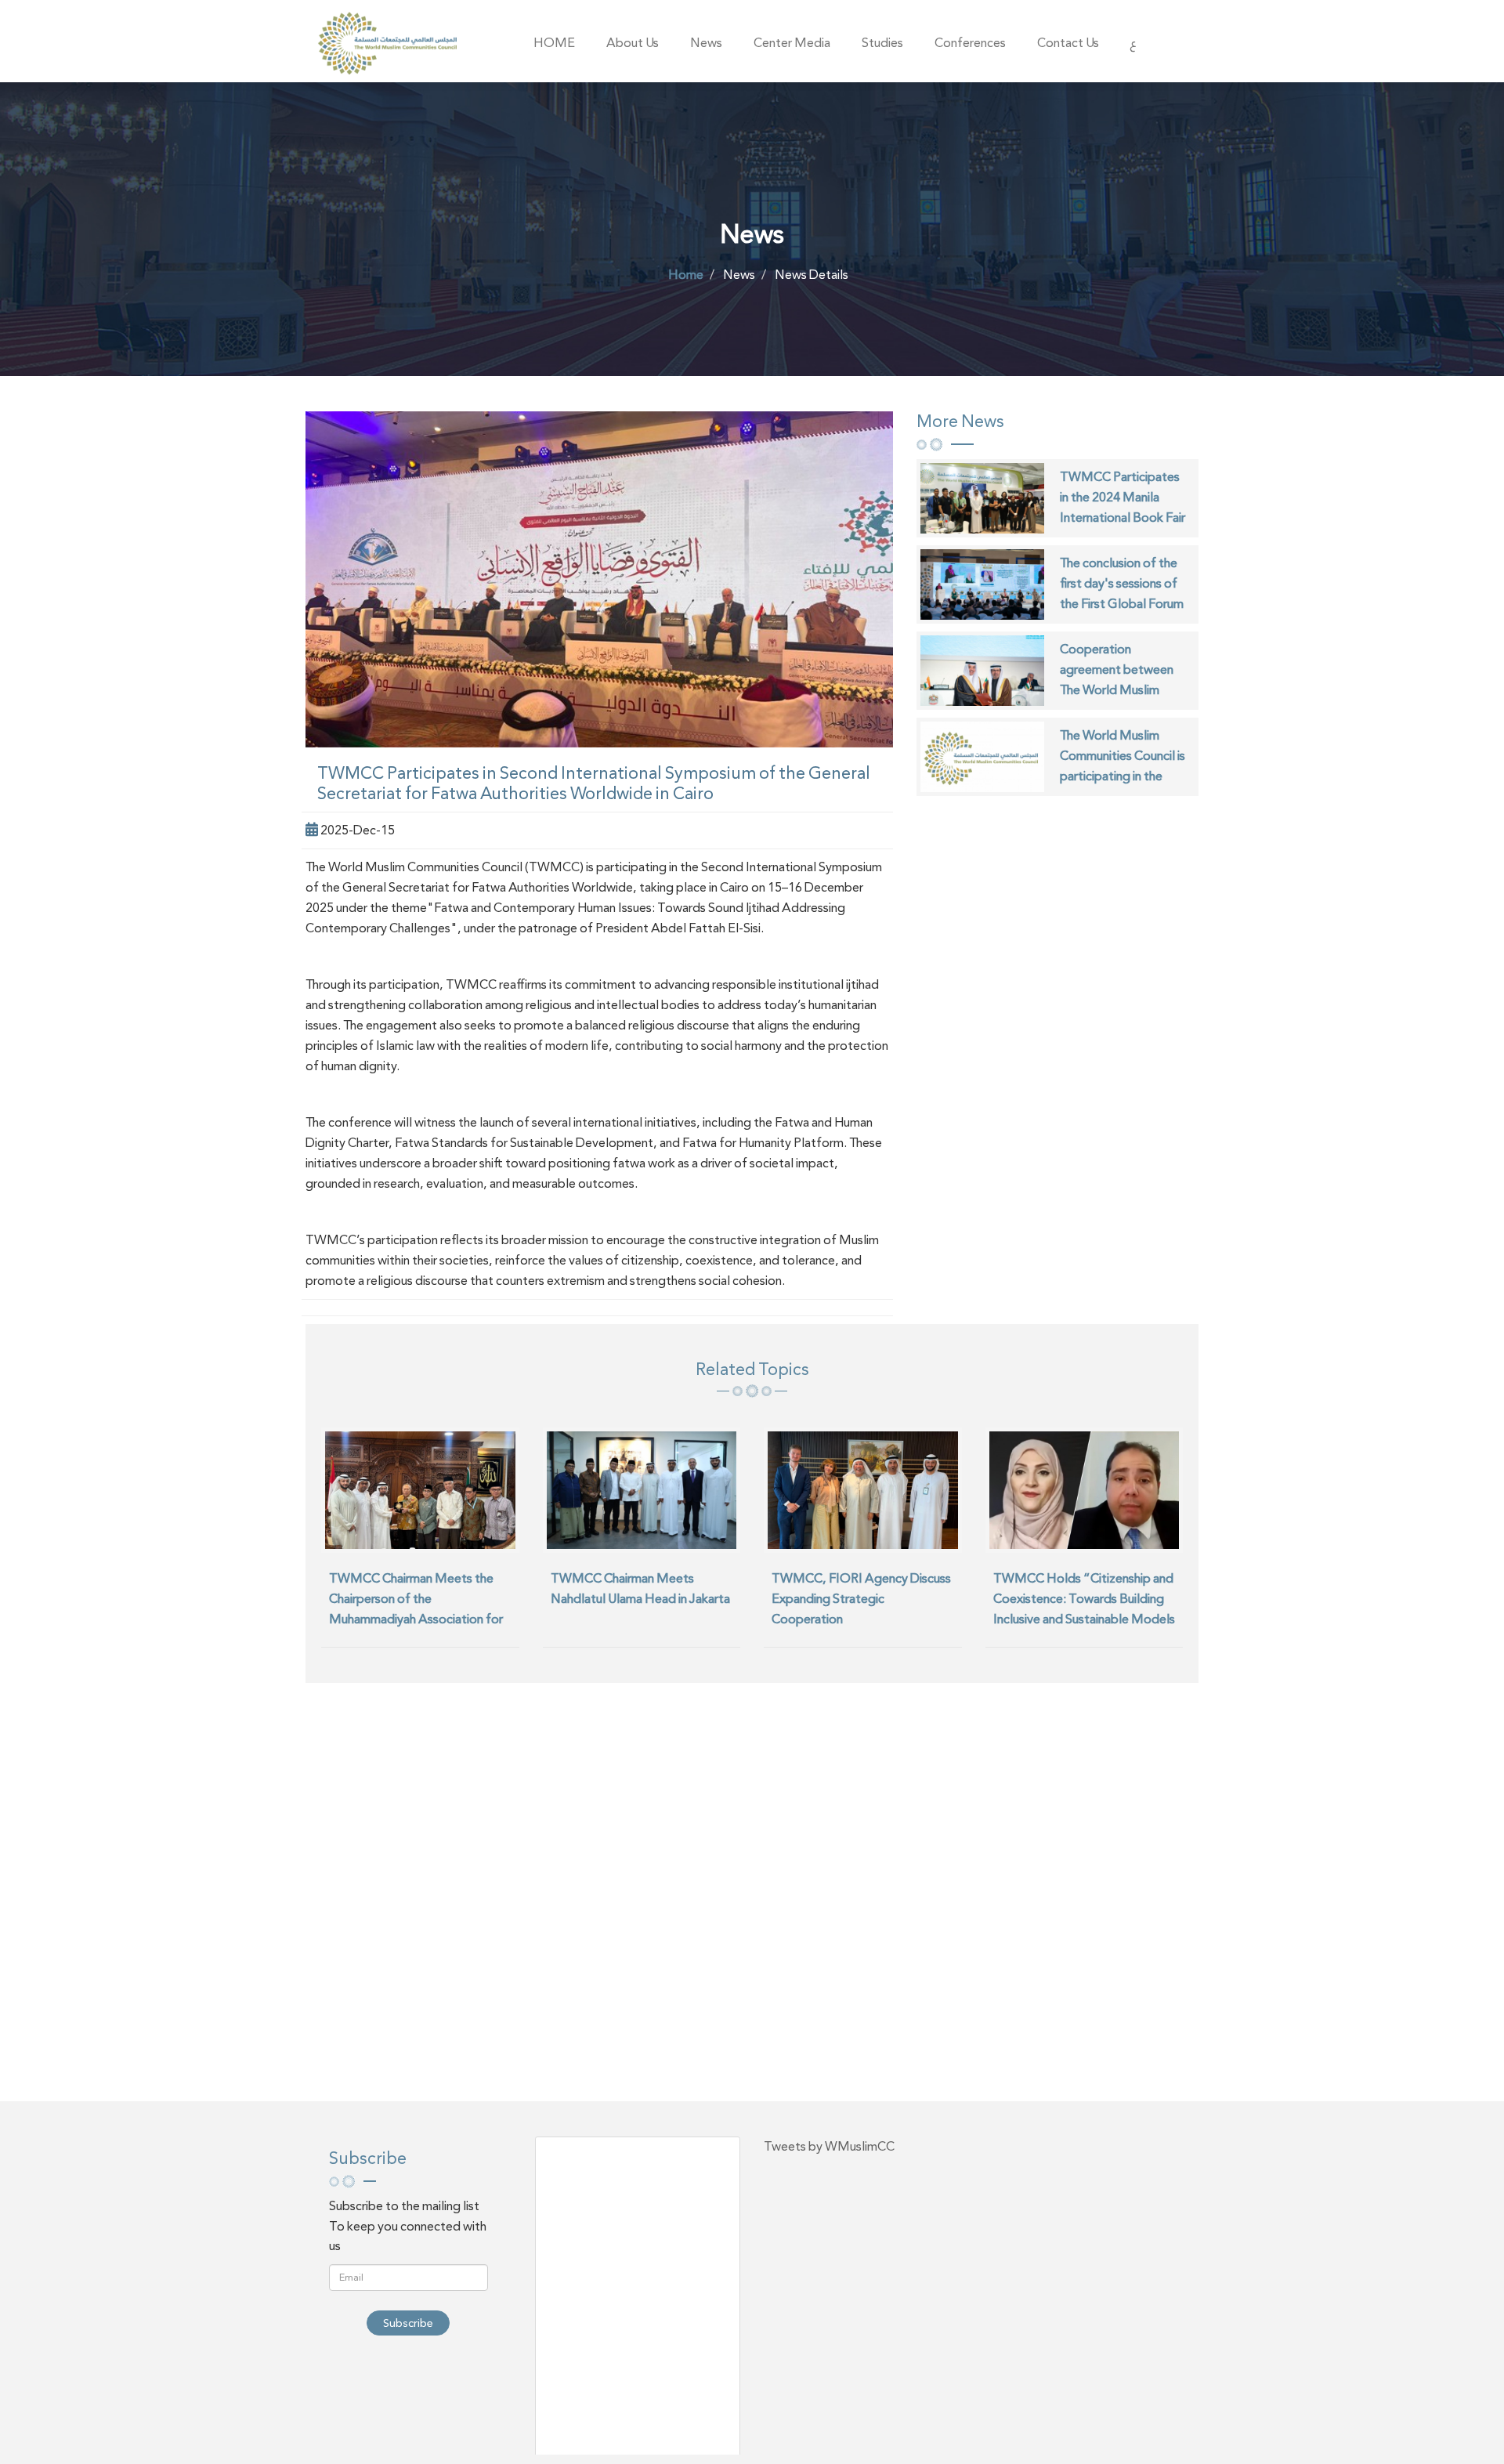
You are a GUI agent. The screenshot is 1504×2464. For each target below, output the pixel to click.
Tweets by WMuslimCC (829, 2146)
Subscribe (408, 2323)
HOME (554, 43)
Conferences (970, 43)
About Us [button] (633, 43)
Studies (882, 43)
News (706, 43)
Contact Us (1068, 43)
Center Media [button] (792, 43)
